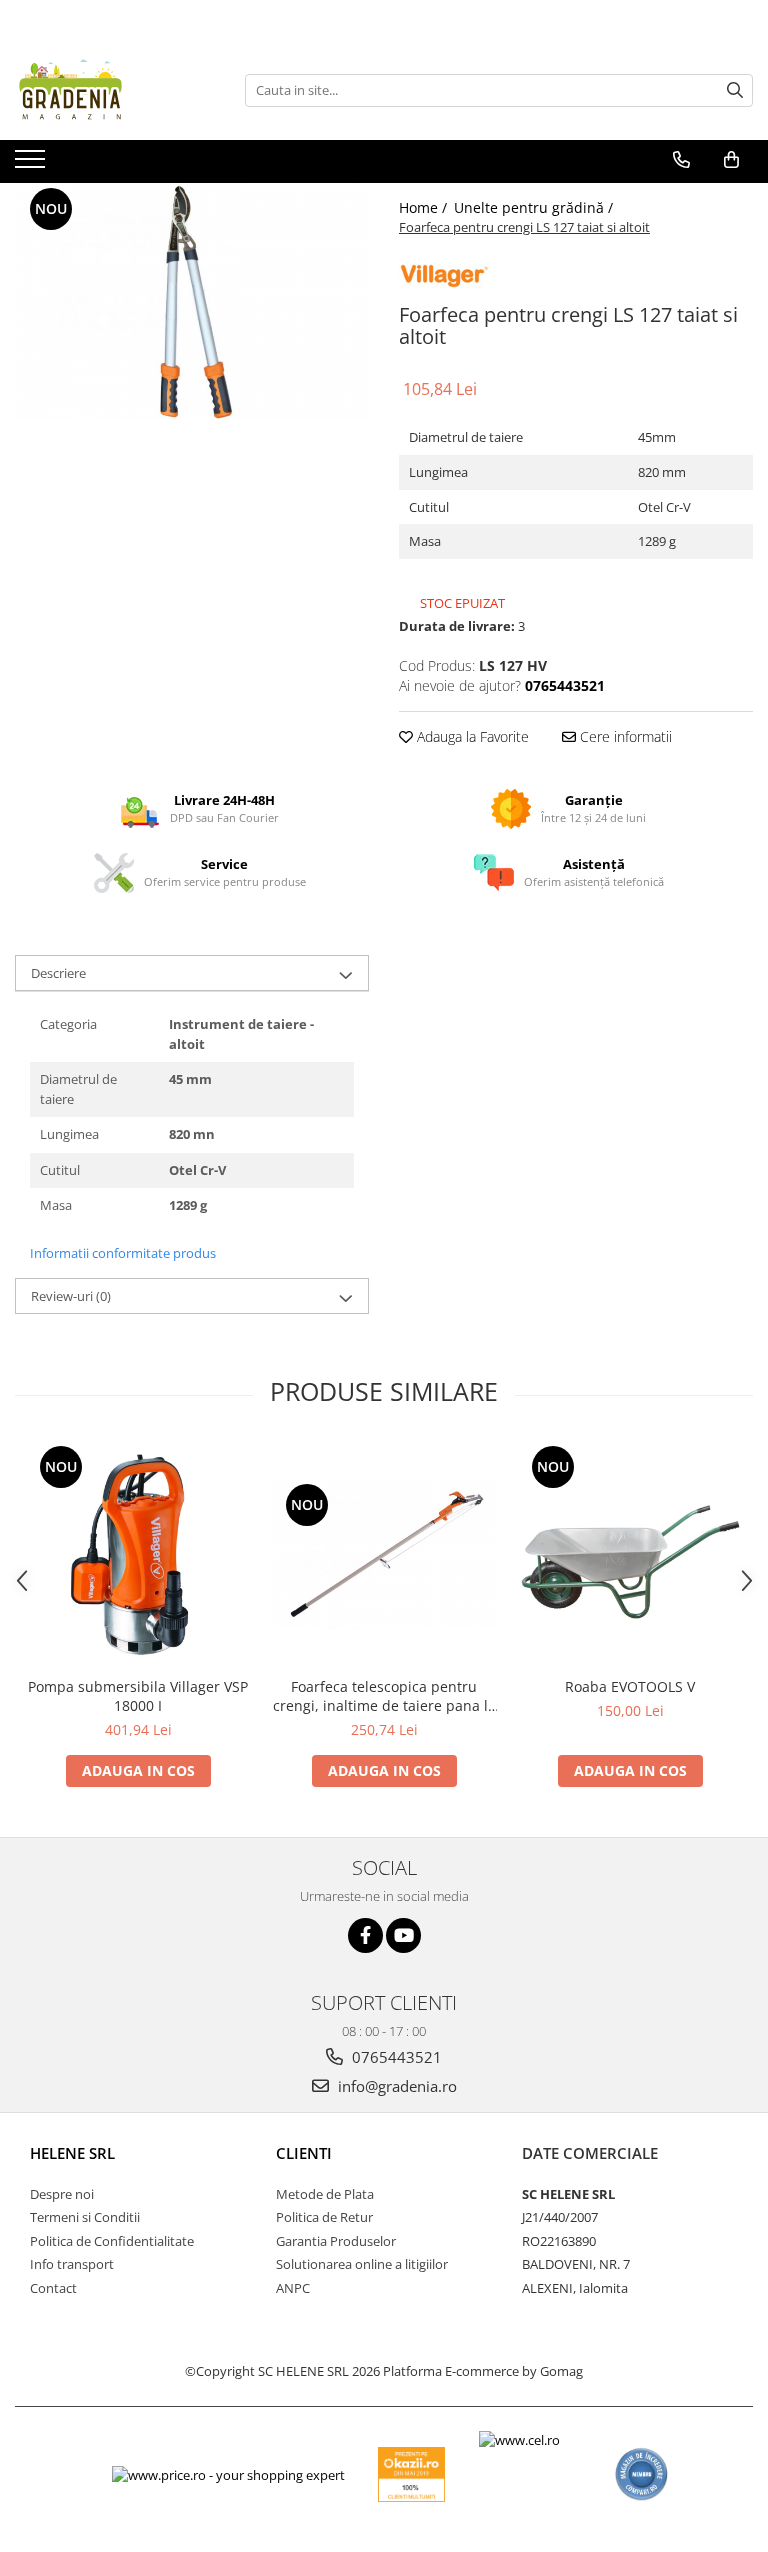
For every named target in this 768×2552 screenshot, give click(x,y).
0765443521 (395, 2057)
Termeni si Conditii (85, 2217)
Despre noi (62, 2194)
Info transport (72, 2264)
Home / (425, 207)
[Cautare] (735, 90)
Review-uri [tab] (71, 1296)
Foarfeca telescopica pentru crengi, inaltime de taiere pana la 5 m (384, 1696)
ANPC (293, 2288)
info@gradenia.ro (395, 2086)
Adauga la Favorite (471, 736)
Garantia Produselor (336, 2241)
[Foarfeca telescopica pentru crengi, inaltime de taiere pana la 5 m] (384, 1554)
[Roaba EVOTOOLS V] (630, 1554)
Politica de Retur (324, 2217)
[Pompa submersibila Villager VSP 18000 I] (138, 1554)
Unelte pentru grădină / (535, 207)
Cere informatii (624, 736)
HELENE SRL (72, 2153)
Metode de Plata (325, 2194)
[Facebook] (365, 1935)
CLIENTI (304, 2153)
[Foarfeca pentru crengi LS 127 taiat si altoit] (192, 301)
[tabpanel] (192, 301)
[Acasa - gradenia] (115, 90)
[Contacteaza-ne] (681, 160)
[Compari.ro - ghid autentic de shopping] (641, 2474)
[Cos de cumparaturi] (731, 160)
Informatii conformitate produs (123, 1253)
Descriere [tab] (58, 973)
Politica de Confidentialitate (112, 2241)
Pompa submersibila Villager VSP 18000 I (138, 1696)
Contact (53, 2288)
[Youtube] (403, 1935)
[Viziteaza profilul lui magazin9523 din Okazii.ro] (412, 2474)
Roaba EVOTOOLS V (630, 1686)
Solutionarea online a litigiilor (362, 2264)
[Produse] (32, 165)
